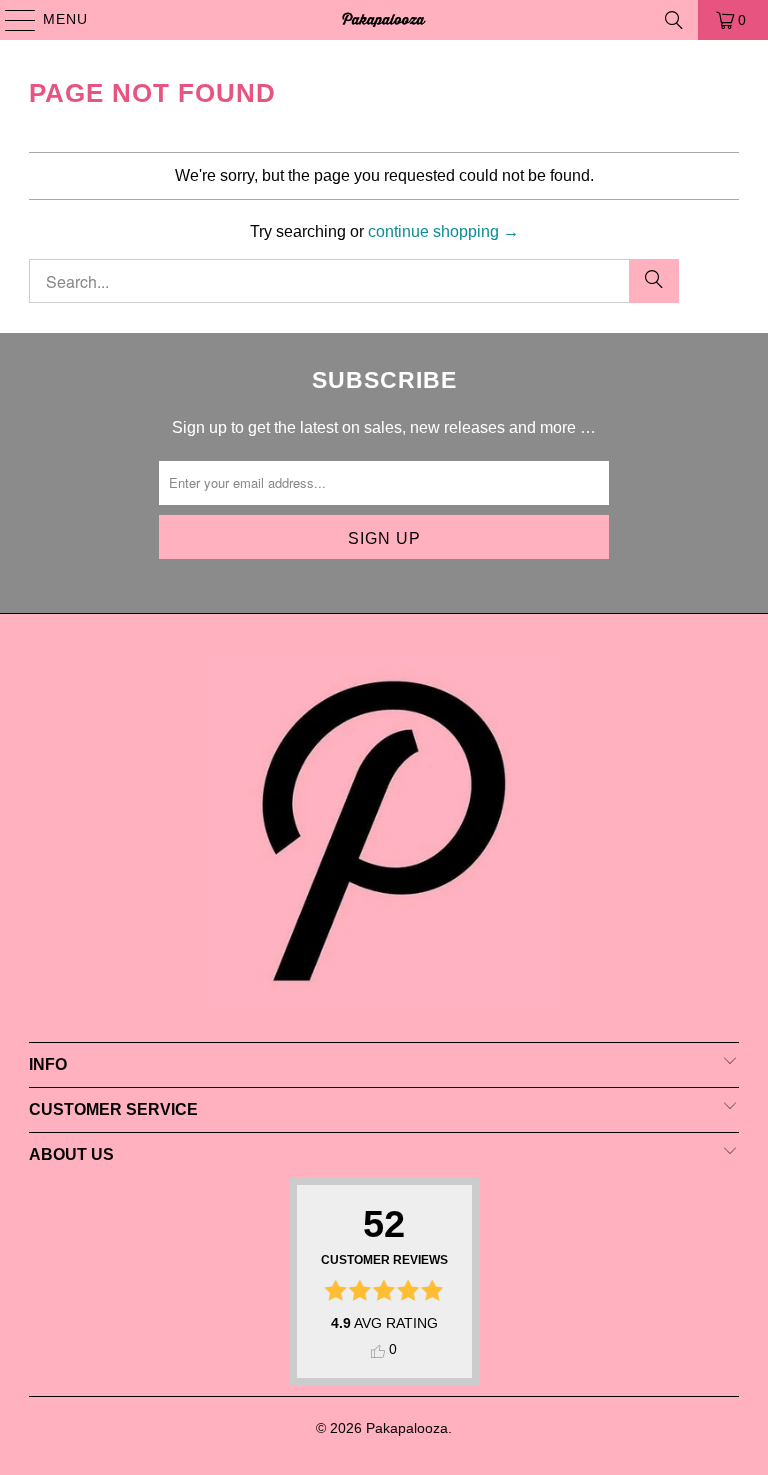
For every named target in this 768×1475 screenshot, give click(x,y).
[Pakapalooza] (384, 20)
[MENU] (11, 20)
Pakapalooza (407, 1428)
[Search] (674, 20)
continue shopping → (443, 231)
